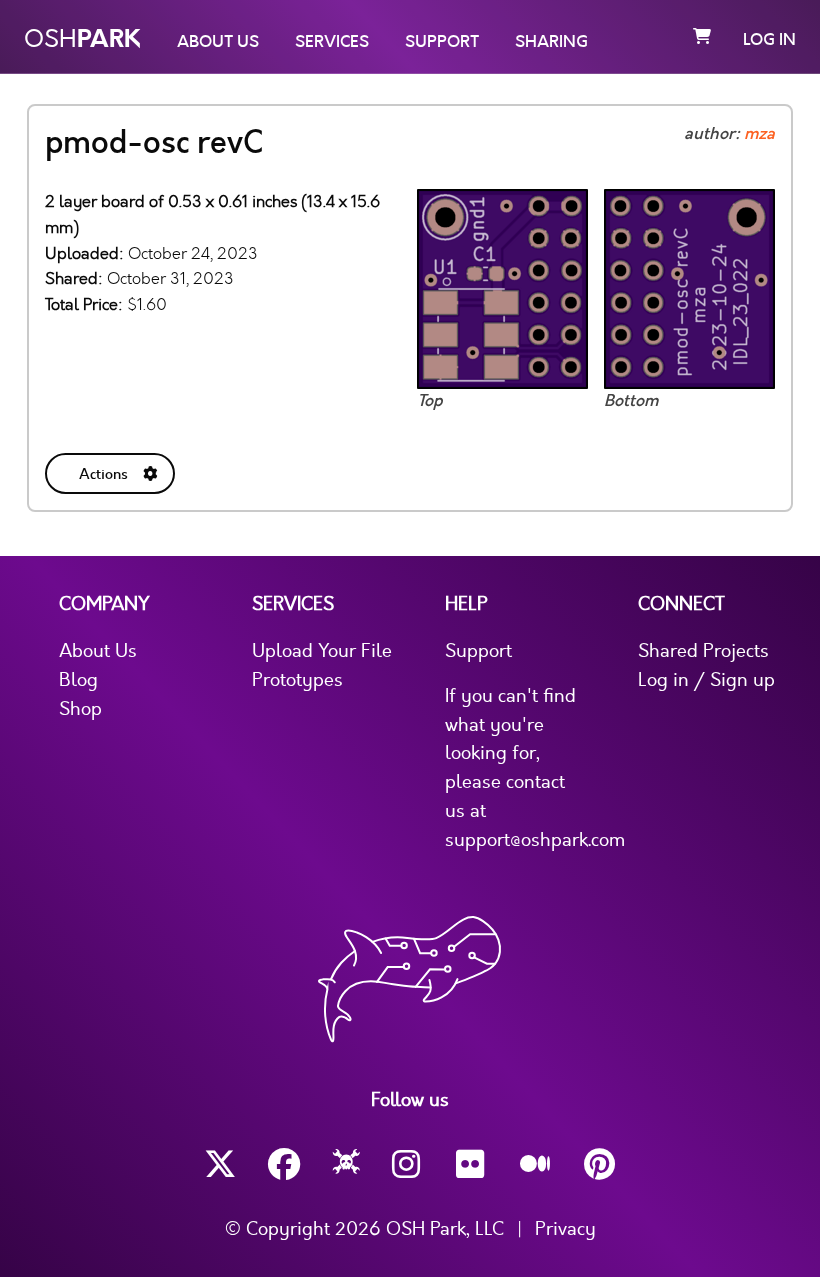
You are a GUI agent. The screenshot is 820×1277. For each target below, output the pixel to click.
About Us (218, 42)
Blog (78, 680)
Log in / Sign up (706, 680)
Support (442, 42)
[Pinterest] (600, 1164)
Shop (80, 709)
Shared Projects (703, 651)
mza (759, 134)
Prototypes (297, 680)
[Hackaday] (346, 1165)
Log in (769, 40)
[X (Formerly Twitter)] (220, 1164)
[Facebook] (284, 1164)
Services (332, 42)
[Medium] (536, 1165)
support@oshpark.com (535, 840)
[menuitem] (112, 469)
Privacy (565, 1229)
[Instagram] (408, 1164)
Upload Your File (322, 651)
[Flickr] (472, 1164)
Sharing (551, 42)
